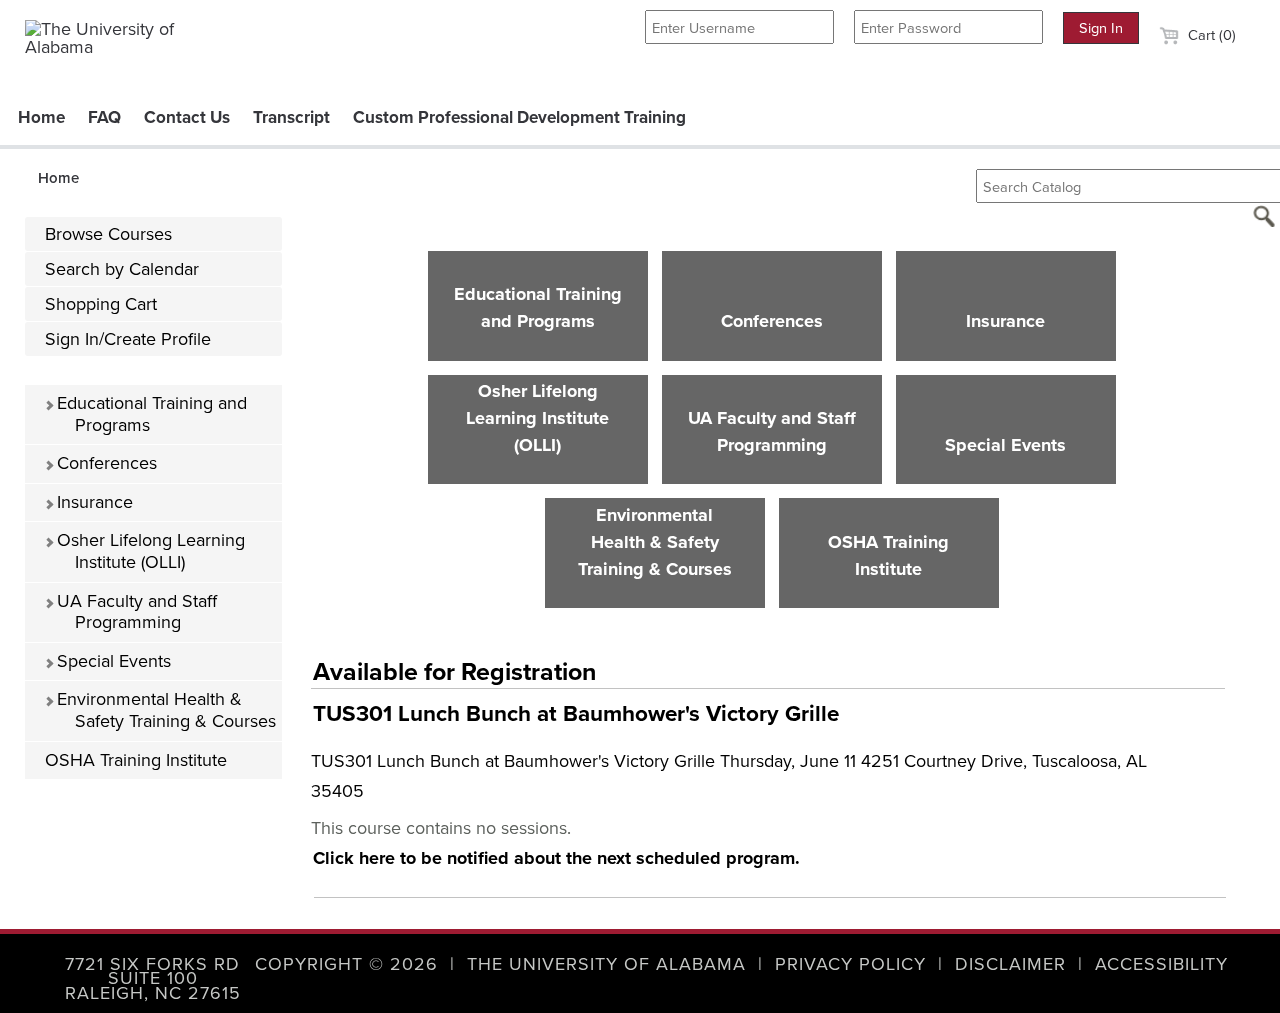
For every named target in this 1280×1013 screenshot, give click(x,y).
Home (41, 117)
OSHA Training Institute (136, 760)
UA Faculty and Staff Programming (134, 612)
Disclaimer (1010, 964)
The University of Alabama (606, 964)
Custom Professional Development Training (519, 117)
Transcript (291, 117)
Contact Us (187, 117)
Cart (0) (1210, 35)
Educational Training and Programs (149, 414)
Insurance (92, 502)
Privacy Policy (850, 964)
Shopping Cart (101, 304)
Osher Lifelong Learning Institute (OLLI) (148, 551)
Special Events (111, 661)
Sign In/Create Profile (128, 339)
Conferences (104, 463)
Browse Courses (108, 234)
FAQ (104, 117)
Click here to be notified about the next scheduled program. (556, 858)
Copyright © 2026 (346, 964)
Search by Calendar (122, 269)
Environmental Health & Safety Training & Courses (164, 710)
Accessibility (1161, 964)
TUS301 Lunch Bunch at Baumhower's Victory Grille (576, 713)
